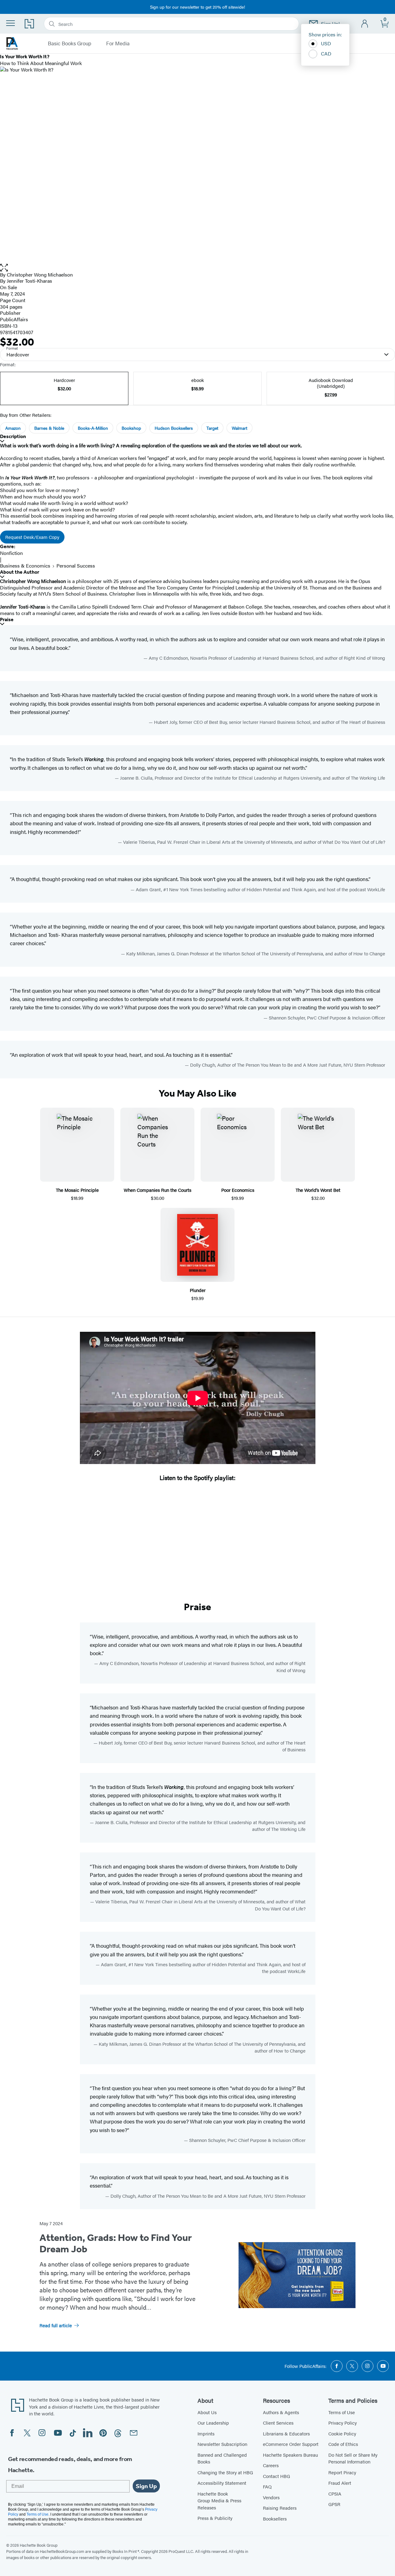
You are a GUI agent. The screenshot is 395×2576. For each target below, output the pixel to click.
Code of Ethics (343, 2444)
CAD (326, 53)
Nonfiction (11, 553)
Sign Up (146, 2486)
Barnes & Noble (49, 428)
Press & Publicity (215, 2518)
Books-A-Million (93, 428)
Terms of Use (342, 2412)
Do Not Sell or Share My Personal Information (353, 2458)
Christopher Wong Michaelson (40, 275)
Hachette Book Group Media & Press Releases (219, 2500)
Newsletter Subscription (222, 2444)
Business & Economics (25, 566)
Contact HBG (276, 2476)
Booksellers (275, 2519)
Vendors (271, 2497)
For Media (118, 43)
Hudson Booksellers (174, 428)
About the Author (20, 572)
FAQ (267, 2486)
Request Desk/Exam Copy (32, 537)
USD (326, 43)
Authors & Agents (281, 2412)
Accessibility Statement (222, 2483)
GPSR (334, 2504)
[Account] (365, 24)
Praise (7, 619)
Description (13, 436)
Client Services (278, 2423)
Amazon (13, 428)
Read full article (56, 2325)
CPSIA (335, 2494)
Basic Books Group (70, 43)
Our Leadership (213, 2423)
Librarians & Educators (286, 2433)
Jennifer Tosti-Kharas (29, 281)
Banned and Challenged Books (222, 2458)
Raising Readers (280, 2508)
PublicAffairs (14, 319)
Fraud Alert (340, 2483)
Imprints (206, 2433)
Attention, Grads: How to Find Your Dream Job (116, 2243)
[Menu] (10, 23)
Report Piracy (342, 2472)
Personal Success (76, 566)
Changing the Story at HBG (225, 2472)
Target (212, 428)
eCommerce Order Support (291, 2444)
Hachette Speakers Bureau (290, 2455)
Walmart (239, 428)
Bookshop (131, 428)
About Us (207, 2412)
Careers (271, 2465)
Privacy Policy (343, 2423)
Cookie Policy (342, 2433)
